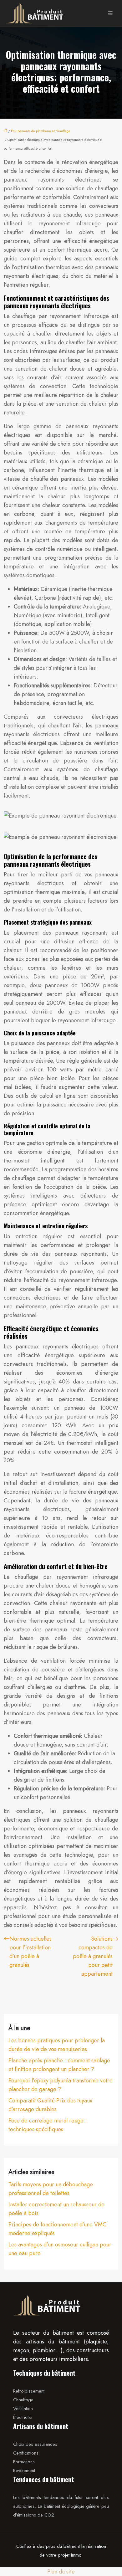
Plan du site (61, 2572)
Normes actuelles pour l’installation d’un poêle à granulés (30, 1952)
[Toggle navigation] (110, 13)
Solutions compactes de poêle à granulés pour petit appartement (93, 1956)
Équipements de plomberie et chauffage (41, 131)
